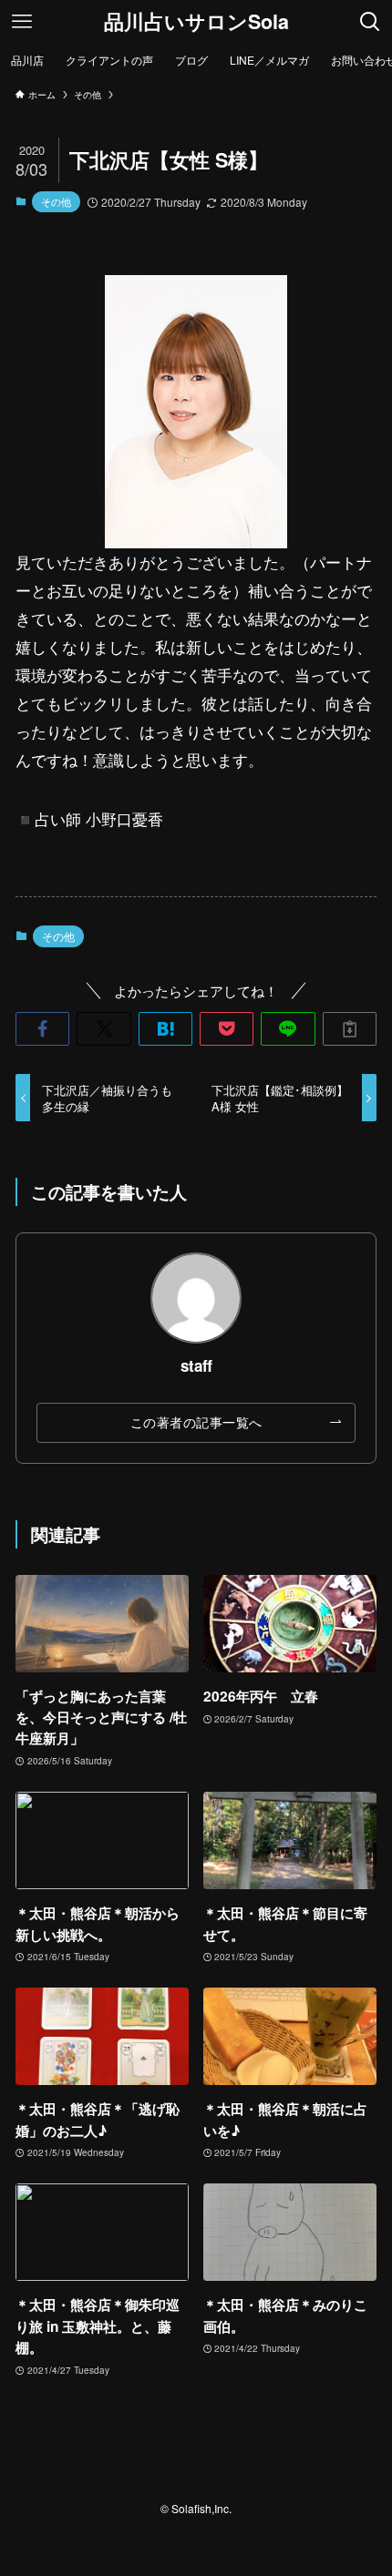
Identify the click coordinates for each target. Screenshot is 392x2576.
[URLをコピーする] (350, 1029)
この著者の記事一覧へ (196, 1422)
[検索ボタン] (370, 22)
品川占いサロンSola (196, 22)
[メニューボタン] (22, 22)
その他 (56, 201)
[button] (42, 1029)
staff (196, 1365)
